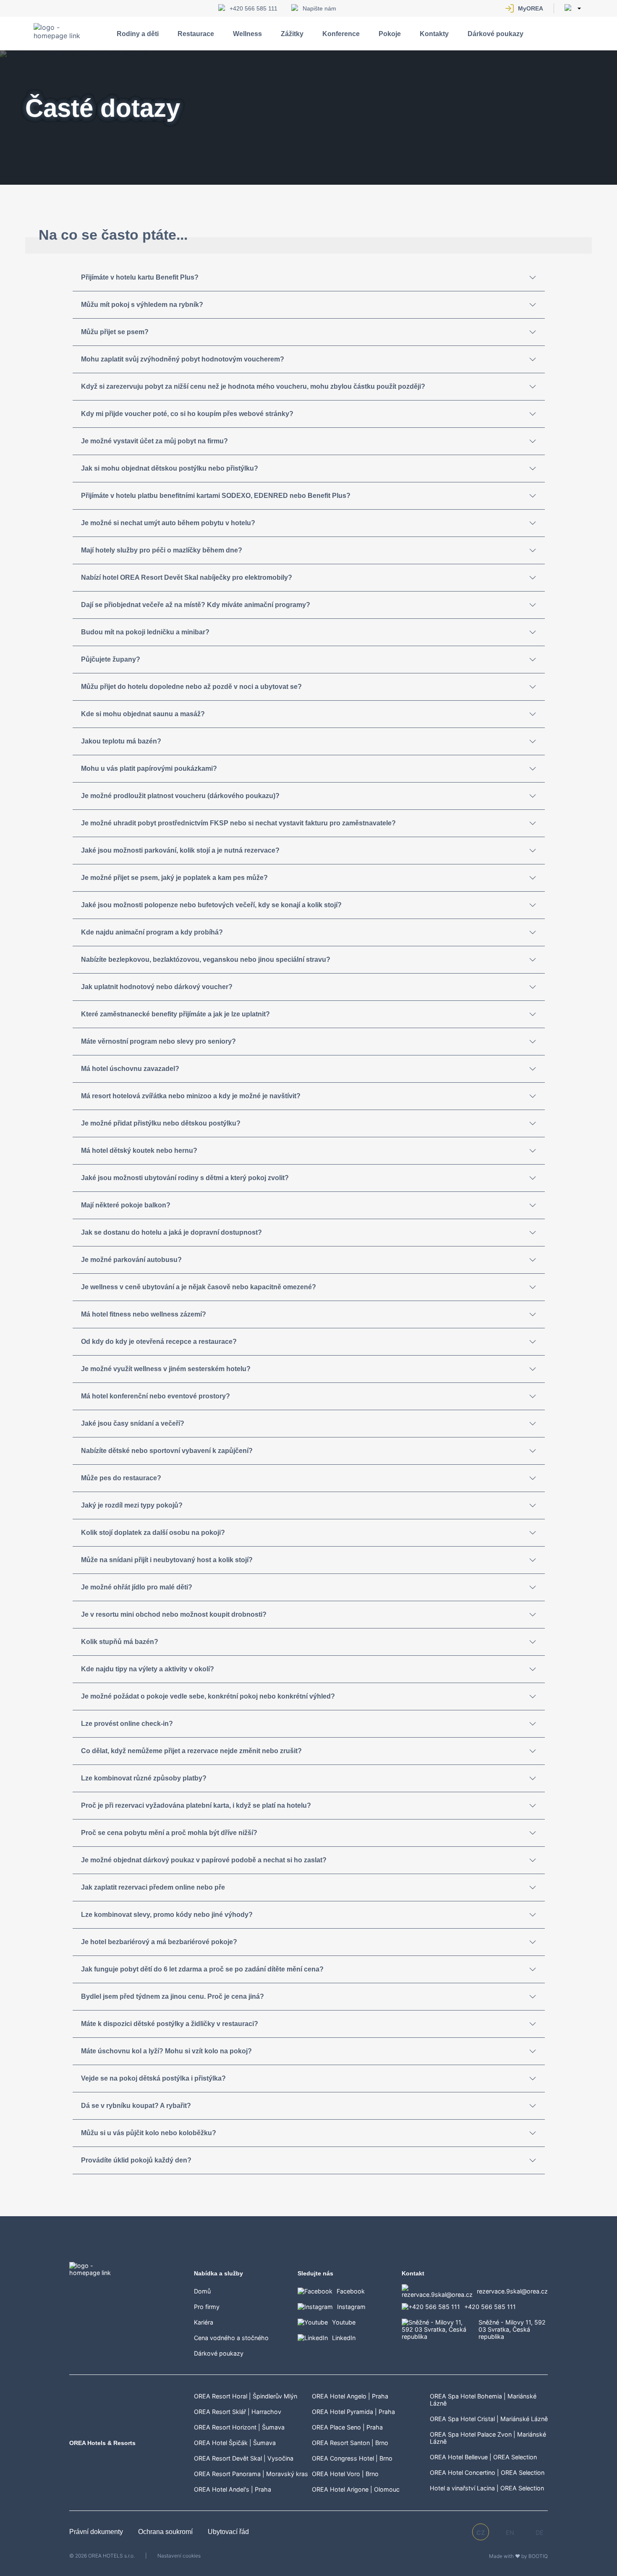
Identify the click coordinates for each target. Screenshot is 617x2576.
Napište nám (319, 8)
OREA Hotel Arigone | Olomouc (356, 2489)
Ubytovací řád (228, 2532)
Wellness (247, 34)
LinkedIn (344, 2338)
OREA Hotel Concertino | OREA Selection (487, 2473)
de (540, 2533)
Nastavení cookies (179, 2556)
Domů (202, 2291)
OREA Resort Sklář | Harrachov (238, 2412)
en (510, 2533)
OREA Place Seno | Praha (347, 2427)
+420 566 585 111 (254, 8)
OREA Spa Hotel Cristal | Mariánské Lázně (489, 2419)
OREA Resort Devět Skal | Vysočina (244, 2458)
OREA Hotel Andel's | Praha (233, 2489)
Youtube (344, 2322)
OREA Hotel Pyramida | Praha (353, 2412)
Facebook (351, 2291)
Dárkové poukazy (495, 34)
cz (481, 2533)
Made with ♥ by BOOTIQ (518, 2556)
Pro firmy (207, 2307)
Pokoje (390, 34)
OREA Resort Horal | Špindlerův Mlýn (246, 2396)
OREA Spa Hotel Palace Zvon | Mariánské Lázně (488, 2438)
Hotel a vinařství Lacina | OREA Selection (487, 2488)
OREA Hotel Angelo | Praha (350, 2396)
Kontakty (434, 34)
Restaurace (196, 34)
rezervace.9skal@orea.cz (512, 2291)
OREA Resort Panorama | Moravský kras (251, 2474)
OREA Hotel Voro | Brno (345, 2474)
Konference (341, 34)
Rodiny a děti (138, 34)
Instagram (351, 2307)
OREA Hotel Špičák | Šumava (235, 2443)
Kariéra (204, 2322)
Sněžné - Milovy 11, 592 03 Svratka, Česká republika (512, 2329)
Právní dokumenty (97, 2532)
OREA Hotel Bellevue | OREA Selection (483, 2457)
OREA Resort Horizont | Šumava (239, 2427)
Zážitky (292, 34)
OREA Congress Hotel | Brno (352, 2458)
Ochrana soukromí (166, 2532)
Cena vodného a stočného (231, 2338)
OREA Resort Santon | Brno (350, 2443)
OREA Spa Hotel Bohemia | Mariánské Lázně (483, 2400)
